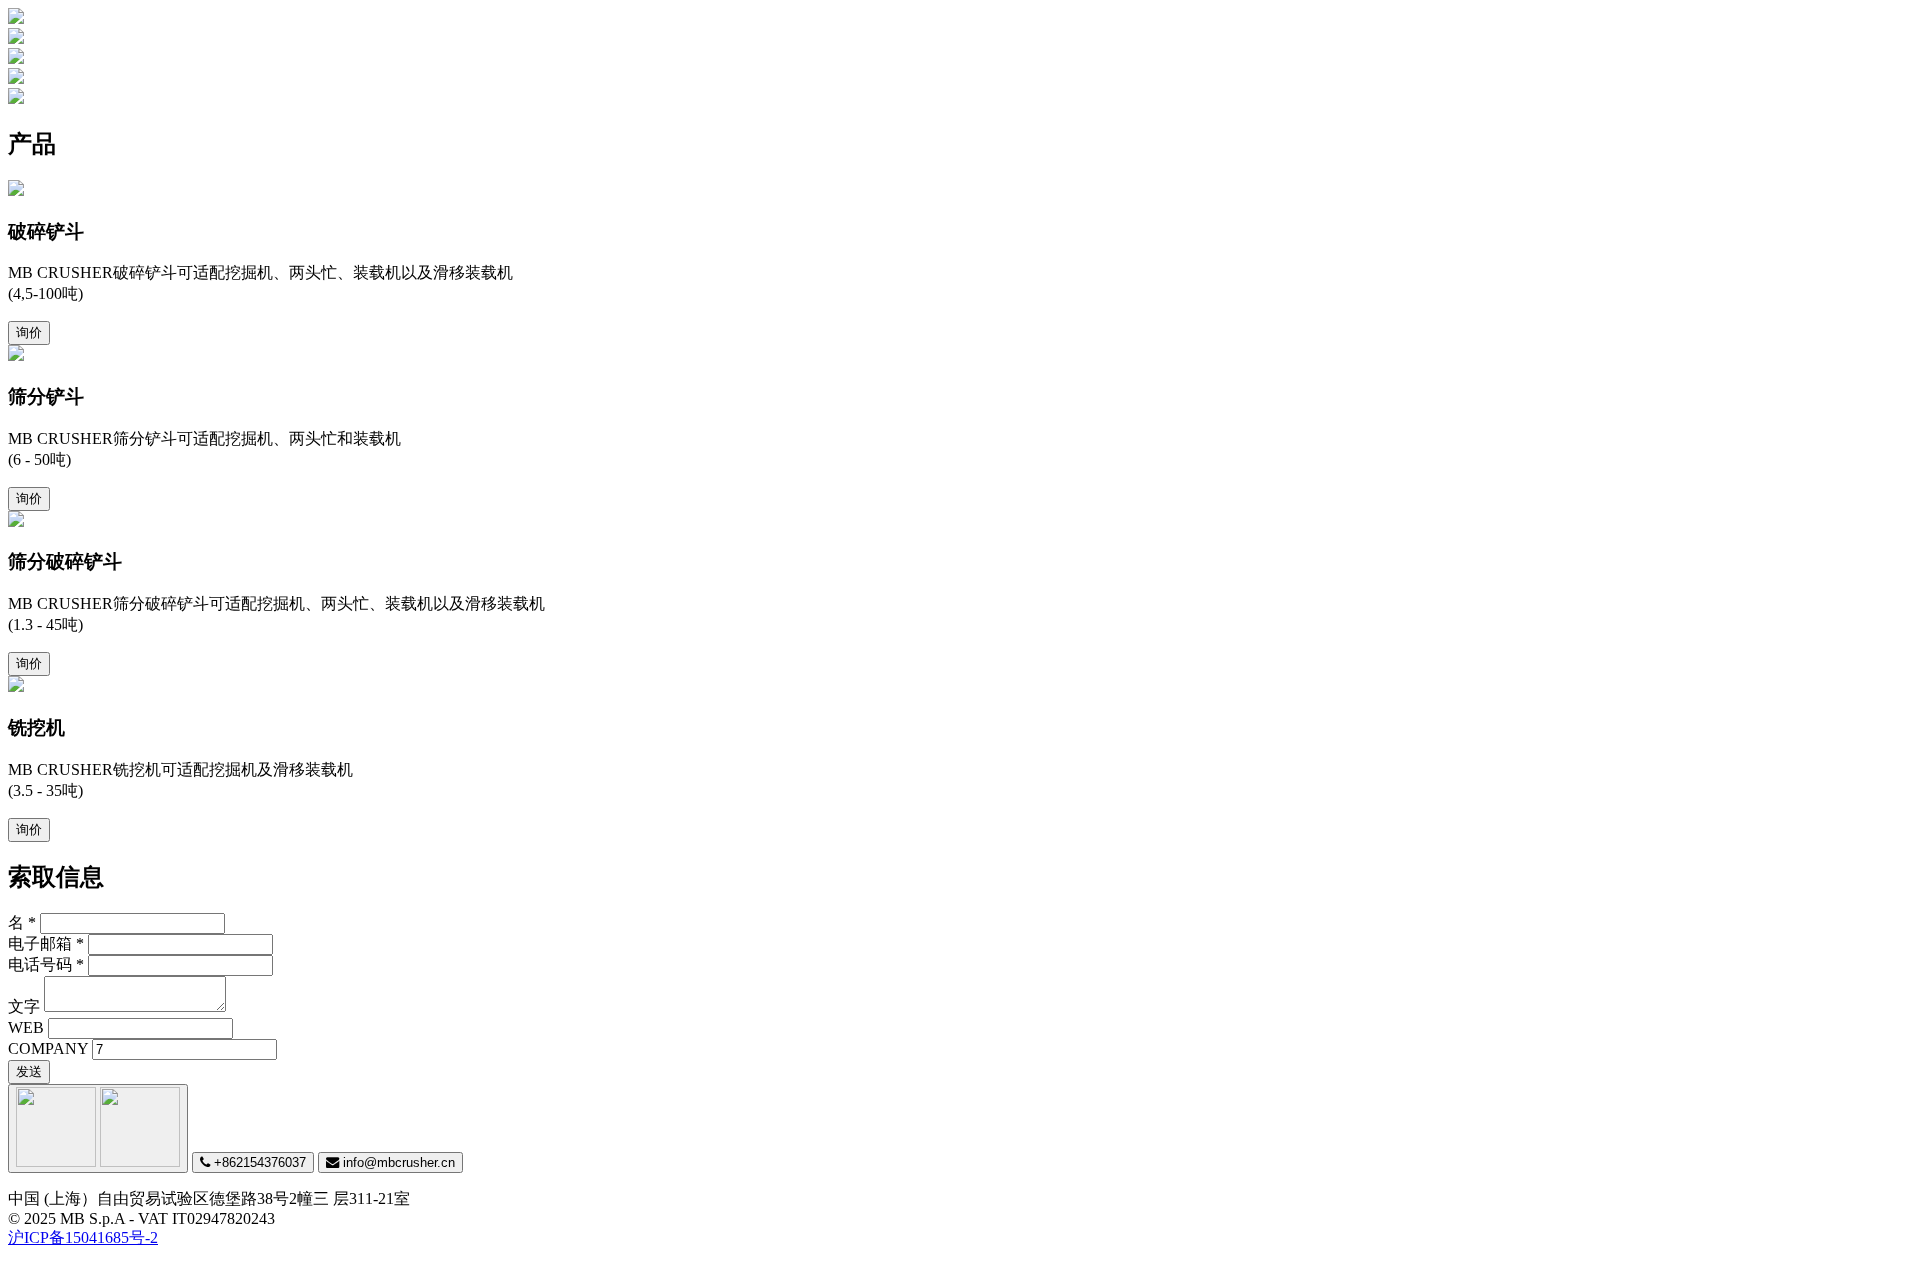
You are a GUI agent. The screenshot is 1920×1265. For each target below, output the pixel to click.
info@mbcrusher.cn (397, 1162)
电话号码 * (46, 964)
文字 (24, 1006)
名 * (22, 922)
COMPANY (48, 1048)
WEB (26, 1027)
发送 (29, 1071)
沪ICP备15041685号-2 (83, 1237)
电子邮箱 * (46, 943)
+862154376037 (258, 1162)
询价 (29, 332)
